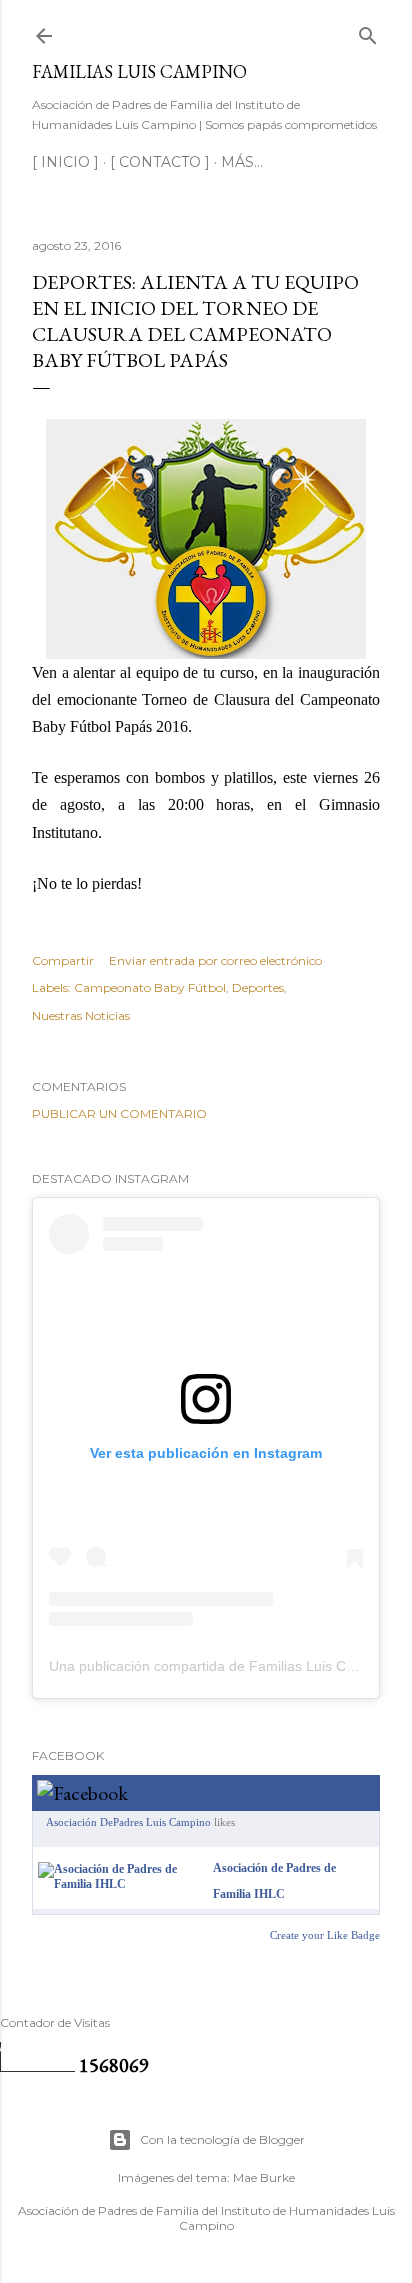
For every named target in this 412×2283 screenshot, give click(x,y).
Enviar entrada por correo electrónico (215, 960)
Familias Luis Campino (139, 71)
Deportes (258, 987)
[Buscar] (368, 31)
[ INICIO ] (65, 162)
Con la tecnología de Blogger (222, 2139)
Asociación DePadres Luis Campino (128, 1822)
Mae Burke (264, 2177)
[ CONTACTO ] (160, 162)
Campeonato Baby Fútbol (150, 987)
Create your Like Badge (325, 1935)
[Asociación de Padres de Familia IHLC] (121, 1884)
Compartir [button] (63, 960)
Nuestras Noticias (81, 1015)
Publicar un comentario (119, 1113)
